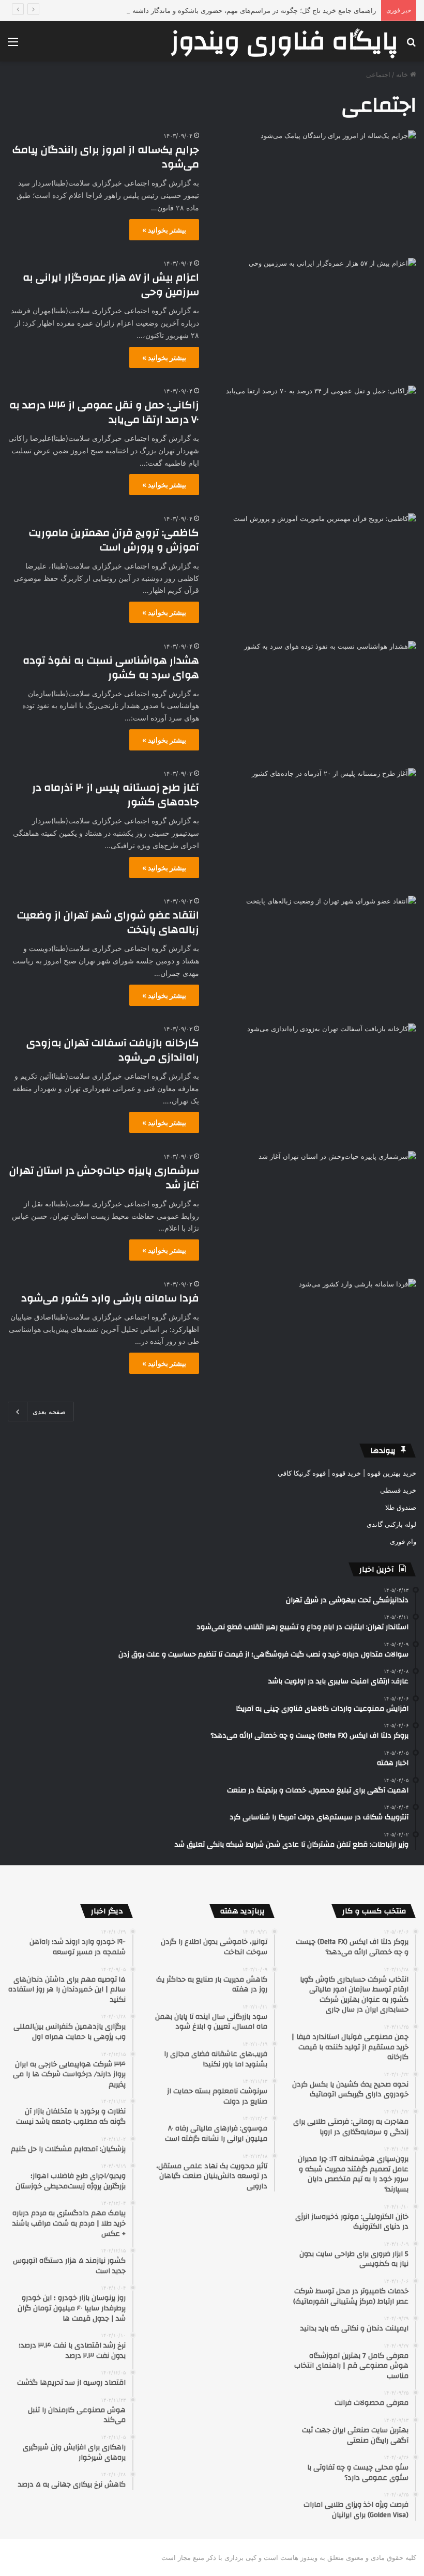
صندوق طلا (401, 1507)
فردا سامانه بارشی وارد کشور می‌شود (110, 1298)
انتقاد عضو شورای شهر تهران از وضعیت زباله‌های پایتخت (108, 922)
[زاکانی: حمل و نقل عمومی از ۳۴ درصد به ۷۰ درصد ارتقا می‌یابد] (314, 443)
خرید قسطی (398, 1490)
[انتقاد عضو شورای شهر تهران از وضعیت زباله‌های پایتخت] (314, 953)
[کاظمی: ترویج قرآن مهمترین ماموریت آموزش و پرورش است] (314, 571)
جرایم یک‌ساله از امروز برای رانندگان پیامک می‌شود (106, 157)
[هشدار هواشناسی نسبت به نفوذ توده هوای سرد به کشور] (314, 699)
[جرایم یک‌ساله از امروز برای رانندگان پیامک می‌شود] (314, 188)
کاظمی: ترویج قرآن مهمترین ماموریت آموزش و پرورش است (114, 540)
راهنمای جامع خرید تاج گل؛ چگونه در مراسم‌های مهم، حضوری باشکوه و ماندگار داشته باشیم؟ (243, 10)
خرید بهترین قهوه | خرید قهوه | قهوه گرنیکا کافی (347, 1473)
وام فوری (403, 1541)
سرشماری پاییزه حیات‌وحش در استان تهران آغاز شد (104, 1178)
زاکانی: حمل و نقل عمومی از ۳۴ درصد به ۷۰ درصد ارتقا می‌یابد (104, 412)
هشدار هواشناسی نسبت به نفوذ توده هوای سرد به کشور (111, 668)
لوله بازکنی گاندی (391, 1524)
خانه (403, 74)
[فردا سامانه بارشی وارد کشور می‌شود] (314, 1336)
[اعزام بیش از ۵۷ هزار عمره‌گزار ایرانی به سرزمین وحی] (314, 316)
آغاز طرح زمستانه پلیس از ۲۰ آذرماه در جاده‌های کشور (116, 795)
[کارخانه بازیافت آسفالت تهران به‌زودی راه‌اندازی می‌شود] (314, 1081)
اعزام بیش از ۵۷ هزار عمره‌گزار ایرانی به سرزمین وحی (111, 285)
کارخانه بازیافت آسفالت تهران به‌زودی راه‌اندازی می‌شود (113, 1050)
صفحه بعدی (49, 1412)
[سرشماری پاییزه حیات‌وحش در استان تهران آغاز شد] (314, 1209)
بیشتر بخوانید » (164, 230)
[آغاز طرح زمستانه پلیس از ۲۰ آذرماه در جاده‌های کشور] (314, 826)
